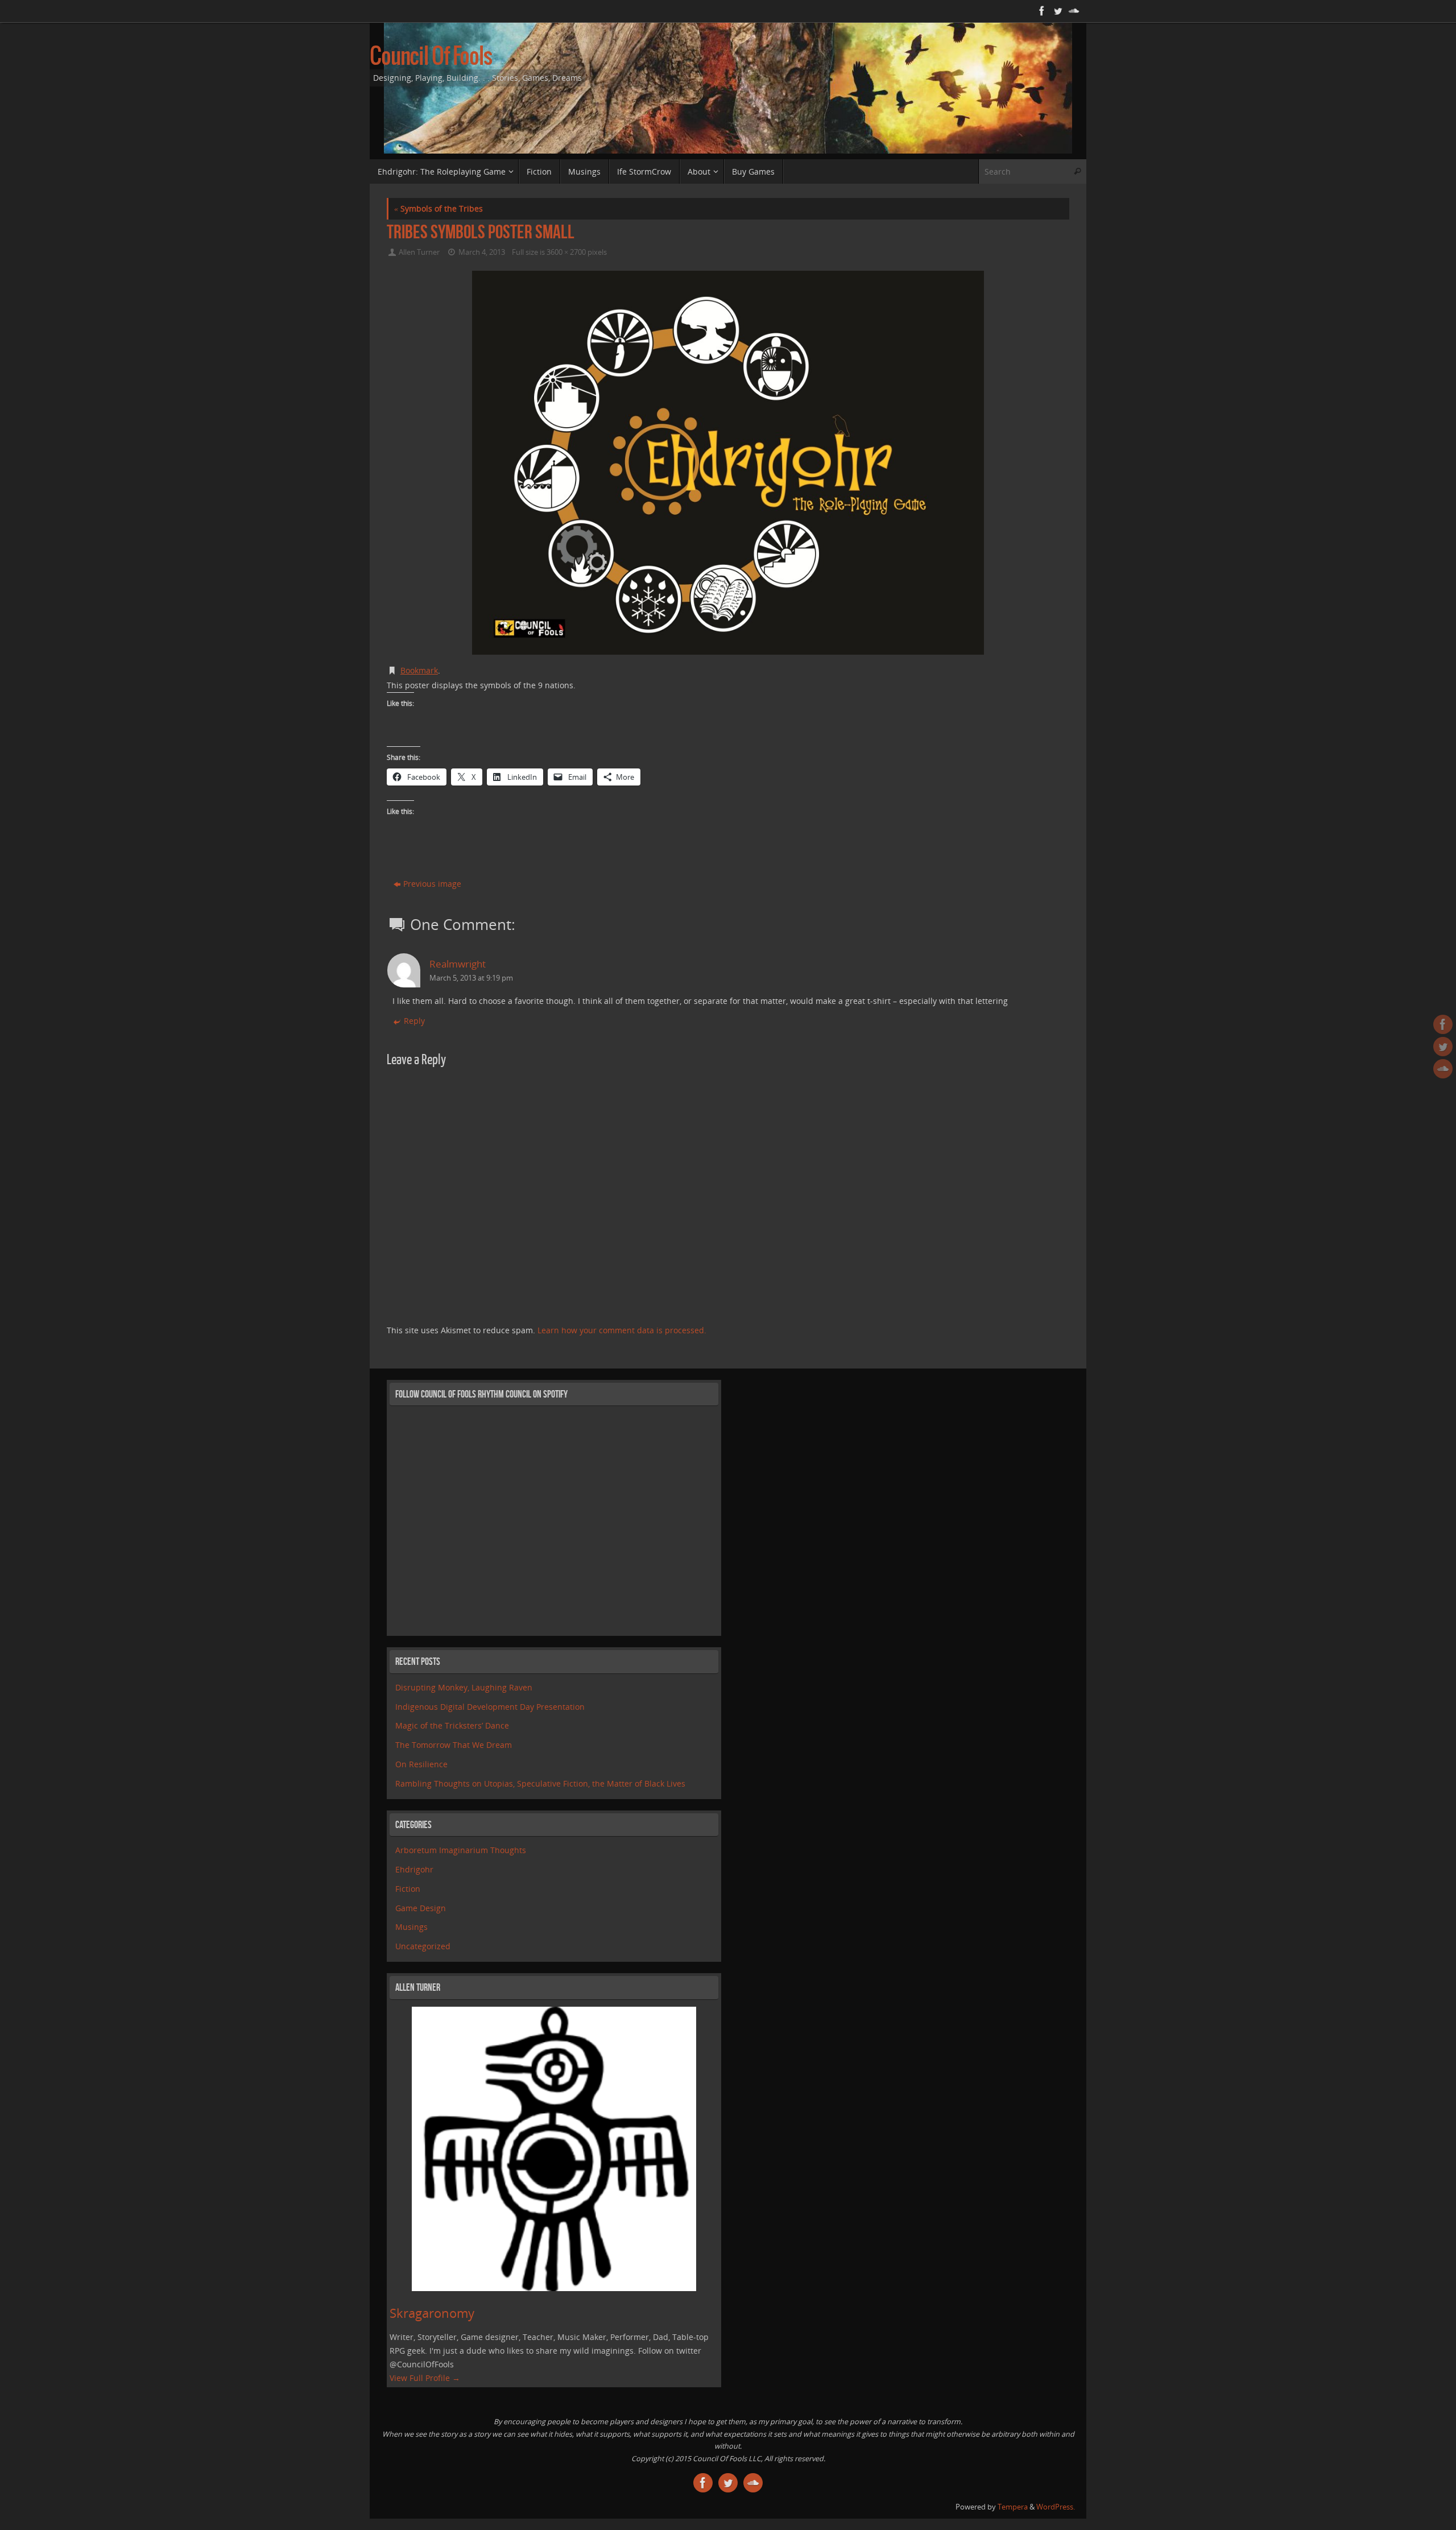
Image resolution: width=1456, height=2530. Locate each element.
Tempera (1013, 2507)
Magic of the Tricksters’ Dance (452, 1725)
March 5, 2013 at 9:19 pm (471, 978)
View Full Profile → (425, 2378)
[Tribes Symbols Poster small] (728, 463)
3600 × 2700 (566, 252)
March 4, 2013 (482, 252)
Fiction (408, 1889)
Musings (411, 1927)
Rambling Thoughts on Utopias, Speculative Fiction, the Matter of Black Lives (540, 1783)
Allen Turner (419, 252)
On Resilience (421, 1764)
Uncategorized (423, 1946)
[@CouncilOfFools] (1057, 11)
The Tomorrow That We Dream (454, 1745)
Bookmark (419, 670)
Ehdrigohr (414, 1869)
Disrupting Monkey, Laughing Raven (464, 1687)
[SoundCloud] (1073, 11)
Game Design (421, 1908)
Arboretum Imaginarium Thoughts (461, 1850)
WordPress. (1056, 2507)
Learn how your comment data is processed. (622, 1330)
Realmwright (458, 964)
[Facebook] (1041, 11)
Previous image (432, 884)
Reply (414, 1021)
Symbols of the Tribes (439, 208)
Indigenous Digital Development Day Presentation (490, 1707)
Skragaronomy (432, 2313)
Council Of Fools (431, 57)
